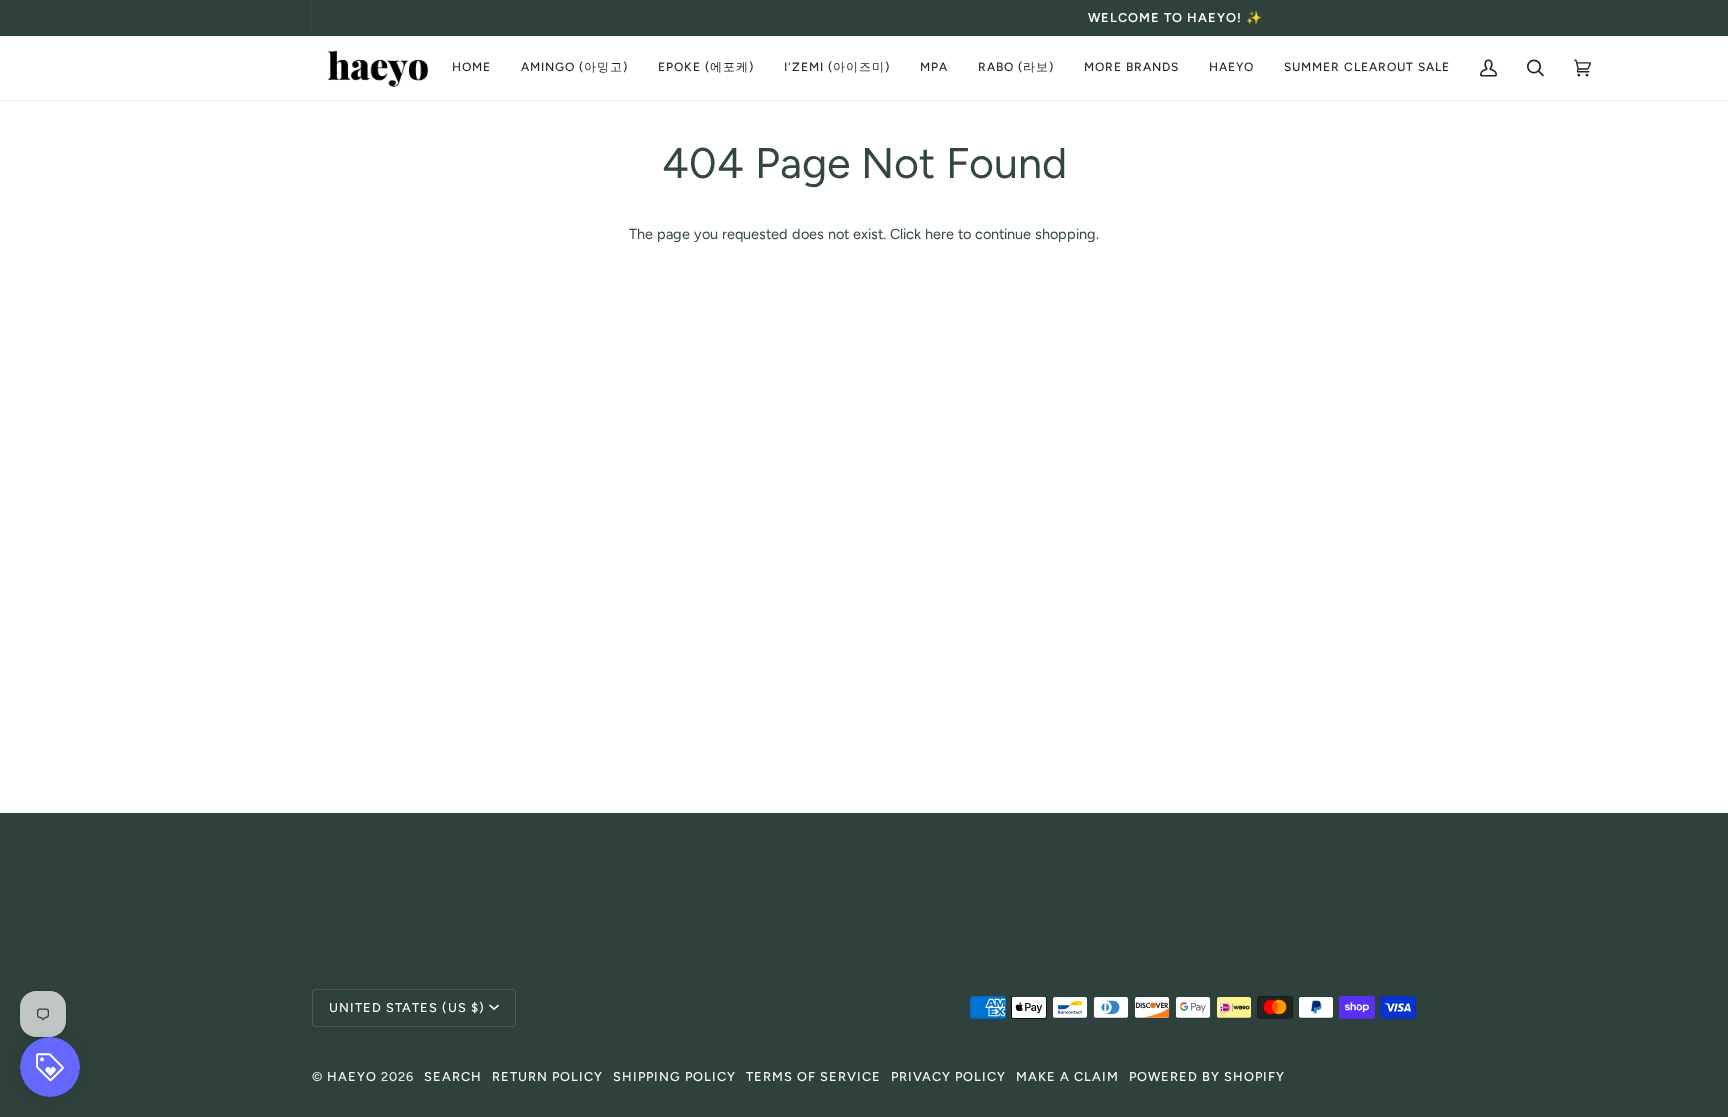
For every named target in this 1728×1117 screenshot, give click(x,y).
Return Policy (547, 1076)
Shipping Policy (674, 1076)
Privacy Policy (948, 1076)
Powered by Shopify (1207, 1076)
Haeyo (352, 1076)
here (939, 234)
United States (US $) (407, 1007)
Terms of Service (813, 1076)
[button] (574, 68)
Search (453, 1076)
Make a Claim (1067, 1076)
